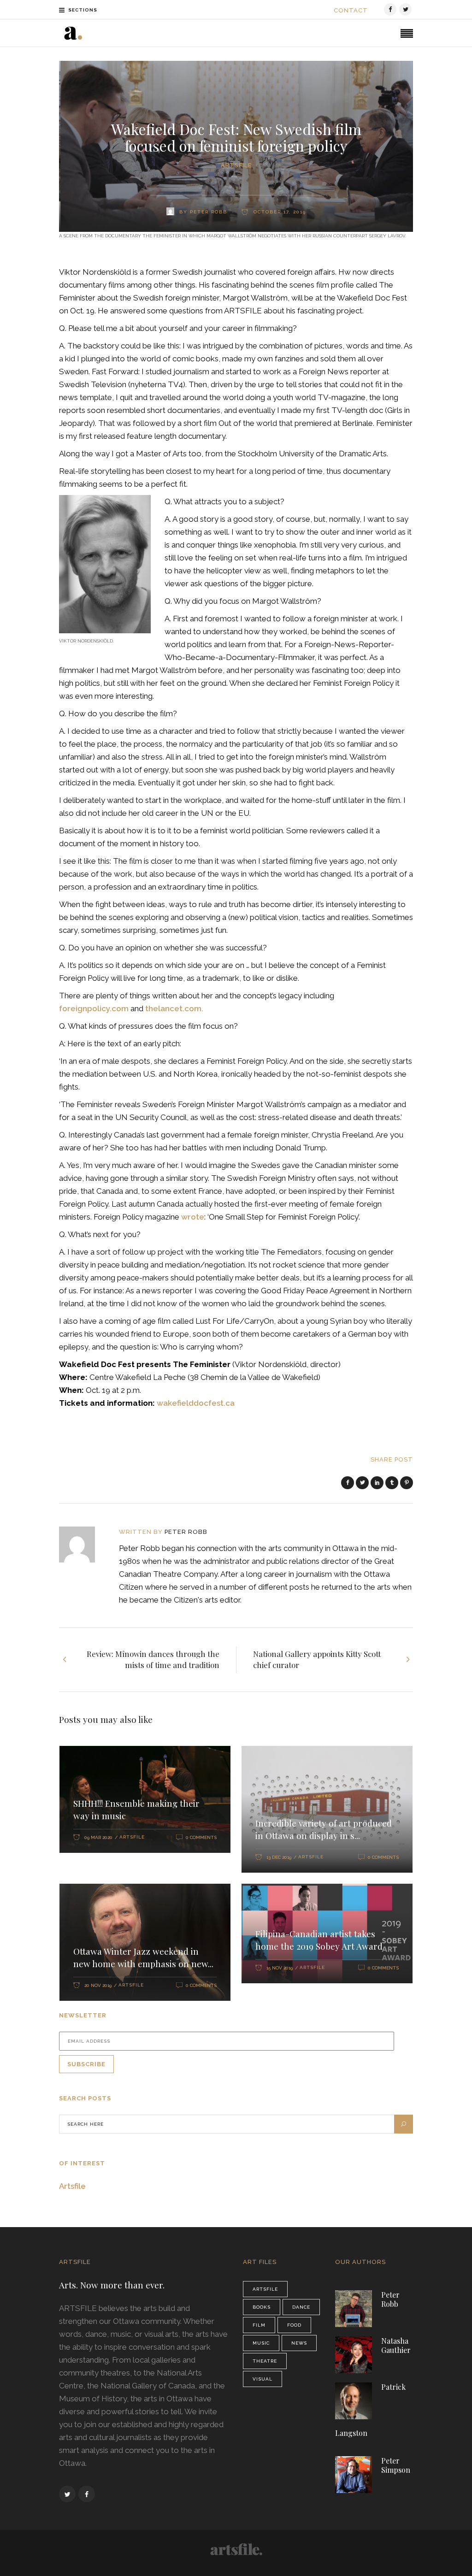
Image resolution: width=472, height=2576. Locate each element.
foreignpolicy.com (95, 1008)
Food (294, 2325)
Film (259, 2325)
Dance (301, 2307)
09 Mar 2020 (98, 1837)
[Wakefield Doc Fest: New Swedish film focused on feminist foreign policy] (83, 1544)
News (299, 2343)
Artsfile (236, 165)
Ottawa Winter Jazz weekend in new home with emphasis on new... (143, 1957)
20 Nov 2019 (98, 1985)
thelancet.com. (174, 1008)
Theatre (265, 2361)
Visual (263, 2379)
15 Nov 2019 (280, 1968)
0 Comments (201, 1837)
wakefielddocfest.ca (196, 1403)
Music (261, 2343)
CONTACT (351, 10)
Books (262, 2307)
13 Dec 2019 (279, 1857)
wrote (193, 1217)
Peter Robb (186, 1532)
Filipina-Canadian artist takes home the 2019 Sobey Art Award (319, 1940)
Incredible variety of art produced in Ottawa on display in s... (324, 1829)
